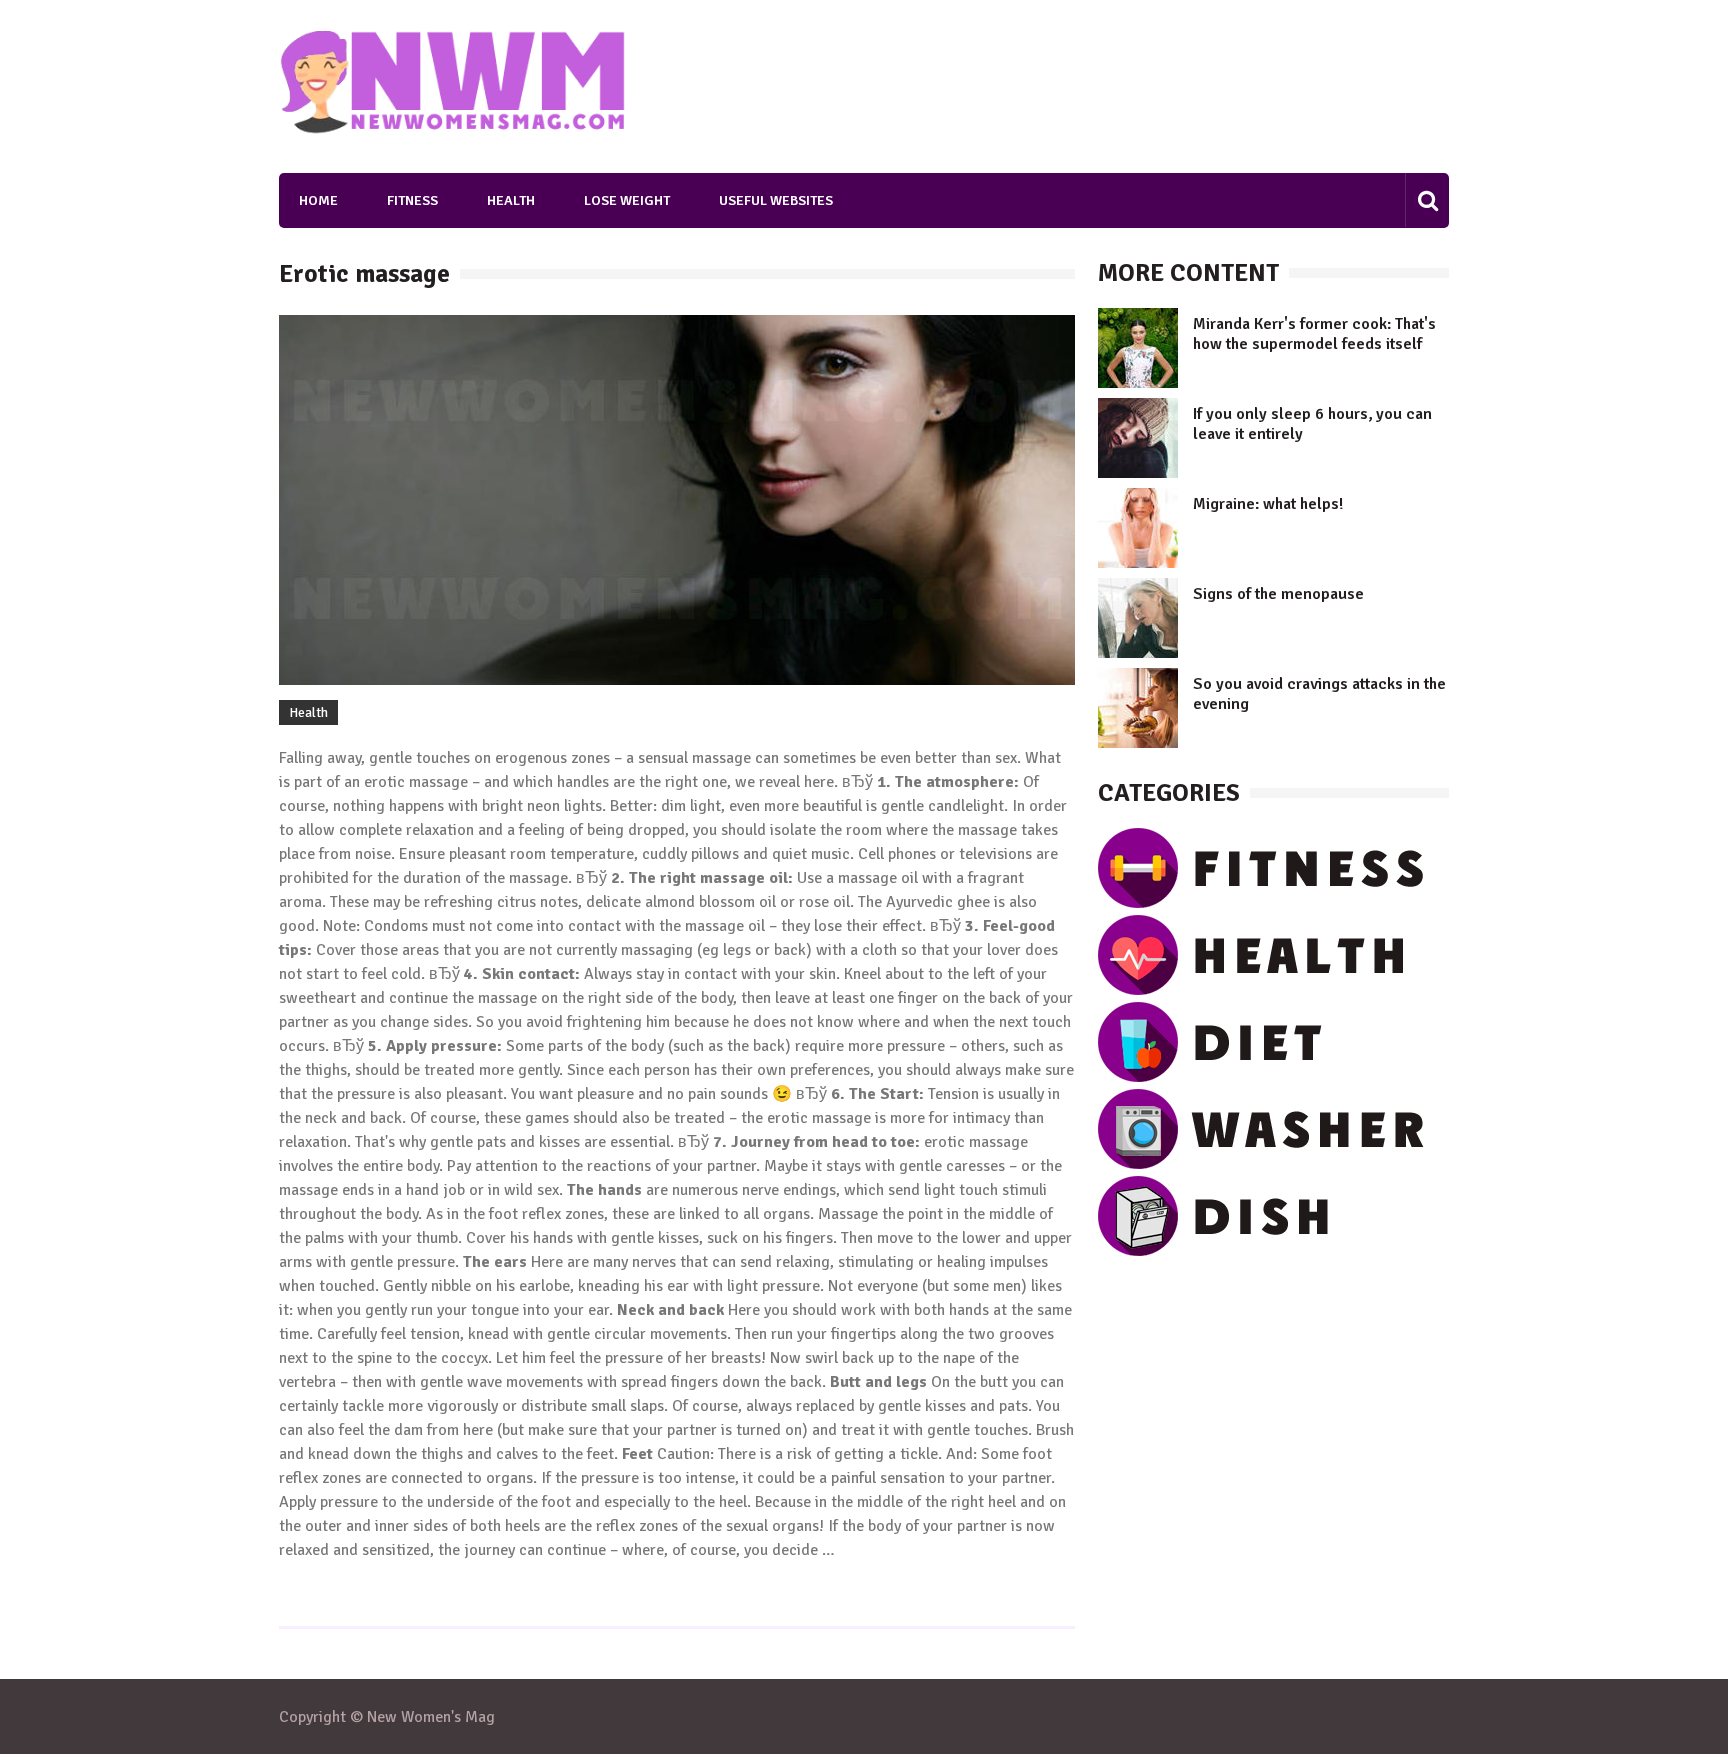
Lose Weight (627, 200)
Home (318, 200)
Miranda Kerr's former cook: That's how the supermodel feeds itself (1314, 334)
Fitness (412, 200)
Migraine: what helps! (1268, 504)
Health (511, 200)
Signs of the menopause (1278, 594)
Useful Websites (776, 200)
